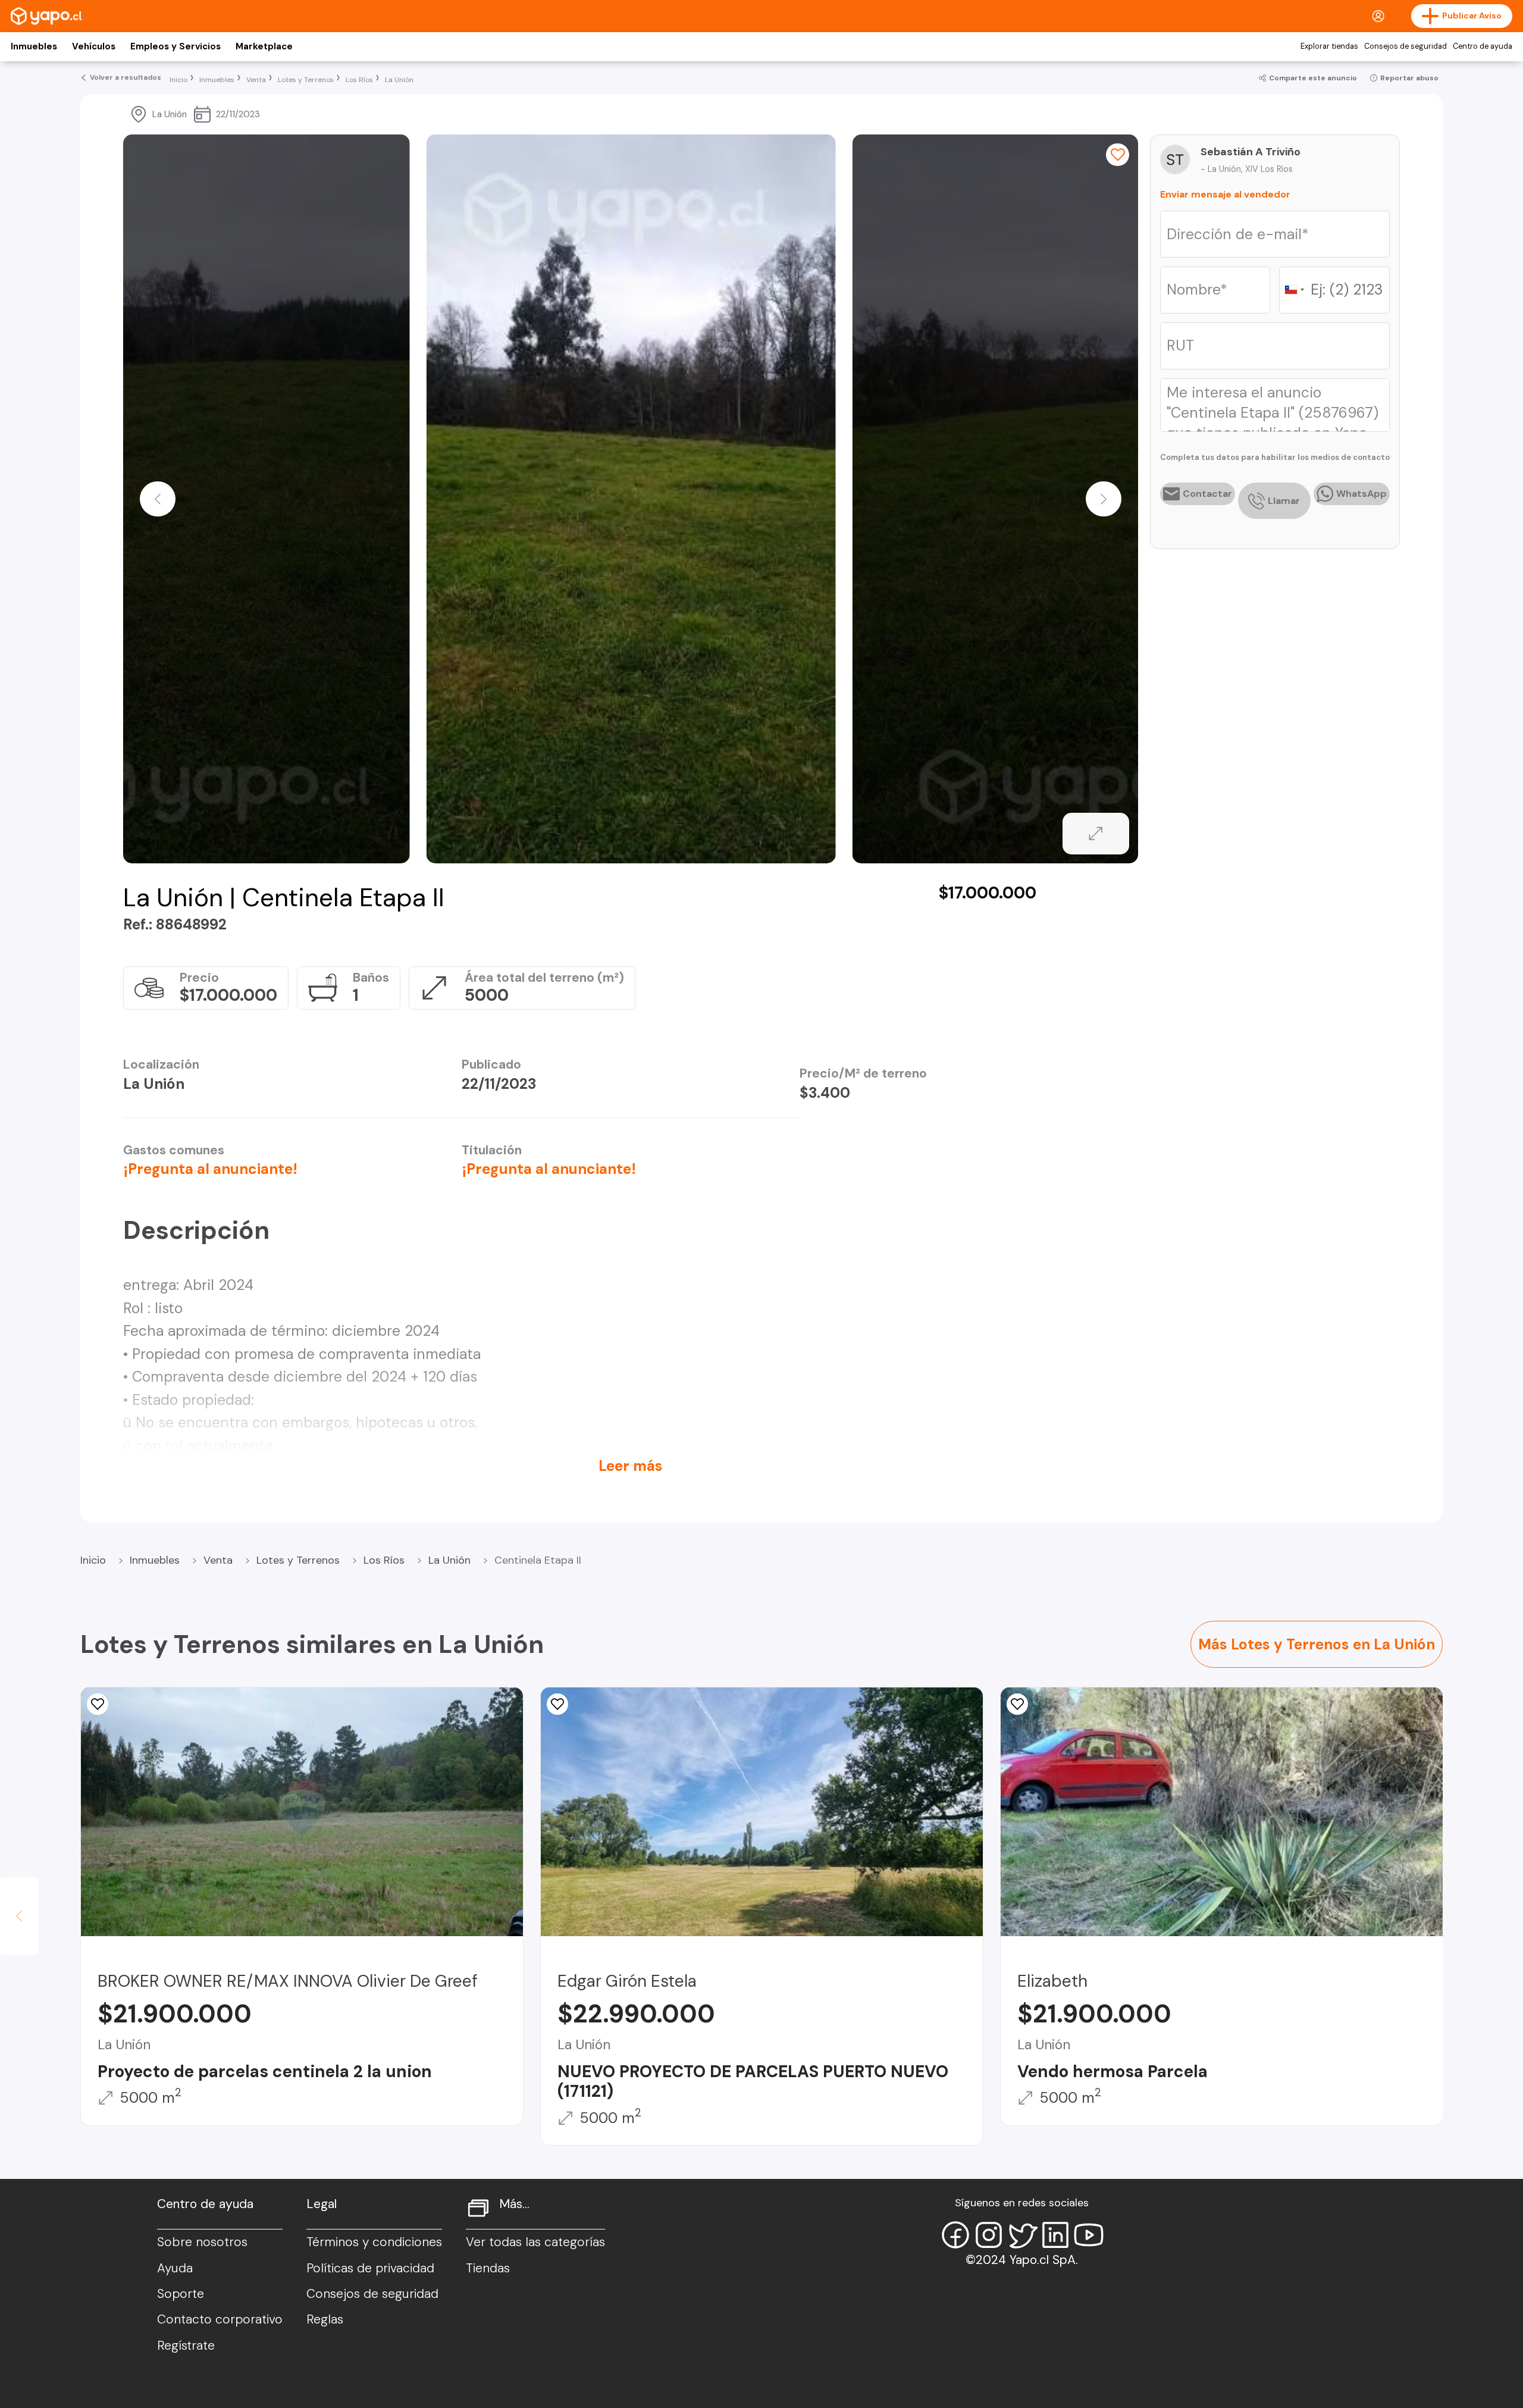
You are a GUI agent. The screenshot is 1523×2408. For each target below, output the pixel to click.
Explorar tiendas (1329, 46)
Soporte (181, 2294)
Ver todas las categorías (535, 2242)
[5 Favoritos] (1017, 1704)
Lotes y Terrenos (298, 1560)
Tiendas (488, 2268)
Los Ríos (384, 1560)
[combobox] (1294, 290)
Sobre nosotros (202, 2242)
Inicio (93, 1560)
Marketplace (264, 46)
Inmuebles (34, 46)
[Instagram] (989, 2235)
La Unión (449, 1560)
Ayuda (175, 2268)
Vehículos (94, 46)
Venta (218, 1560)
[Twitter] (1022, 2235)
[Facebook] (955, 2235)
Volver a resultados (126, 77)
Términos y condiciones (374, 2242)
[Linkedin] (1055, 2235)
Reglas (325, 2319)
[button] (158, 499)
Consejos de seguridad (1406, 46)
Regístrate (186, 2346)
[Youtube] (1089, 2235)
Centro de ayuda (1483, 46)
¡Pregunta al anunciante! (210, 1169)
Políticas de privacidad (370, 2268)
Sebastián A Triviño (1251, 152)
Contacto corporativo (220, 2319)
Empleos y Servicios (176, 46)
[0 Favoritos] (1117, 155)
